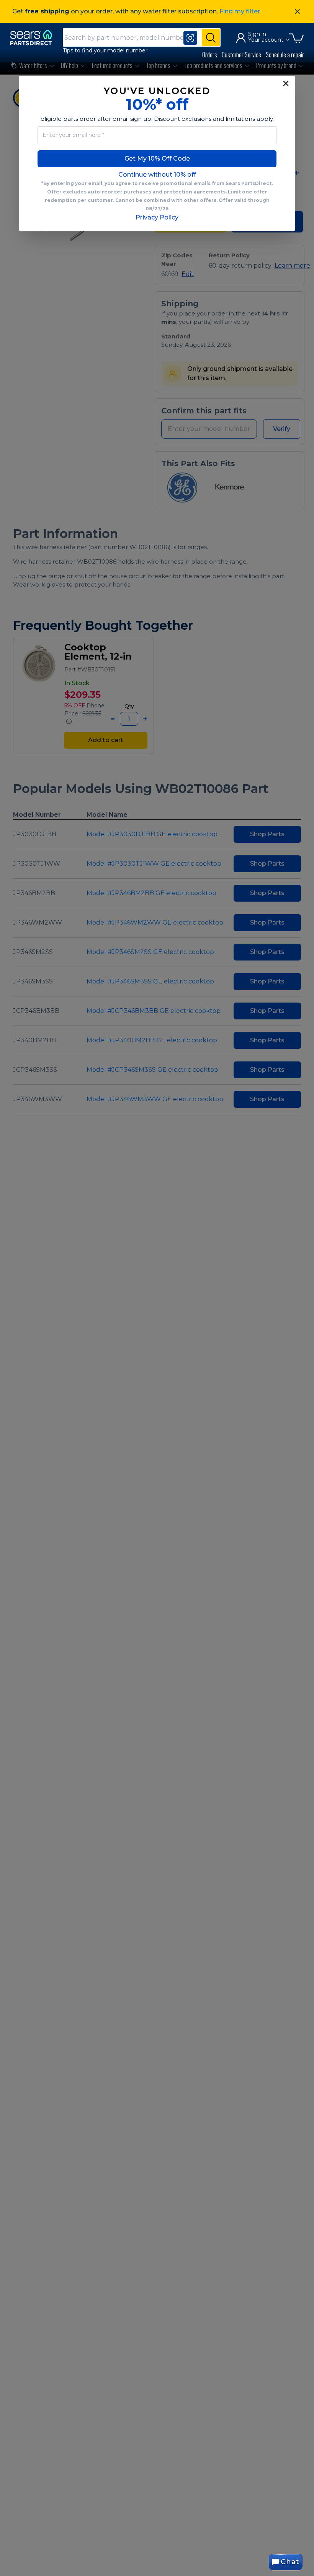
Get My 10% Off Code (157, 158)
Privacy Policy (157, 217)
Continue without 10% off (157, 175)
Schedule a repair (285, 55)
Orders (210, 55)
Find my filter (240, 11)
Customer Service (241, 55)
